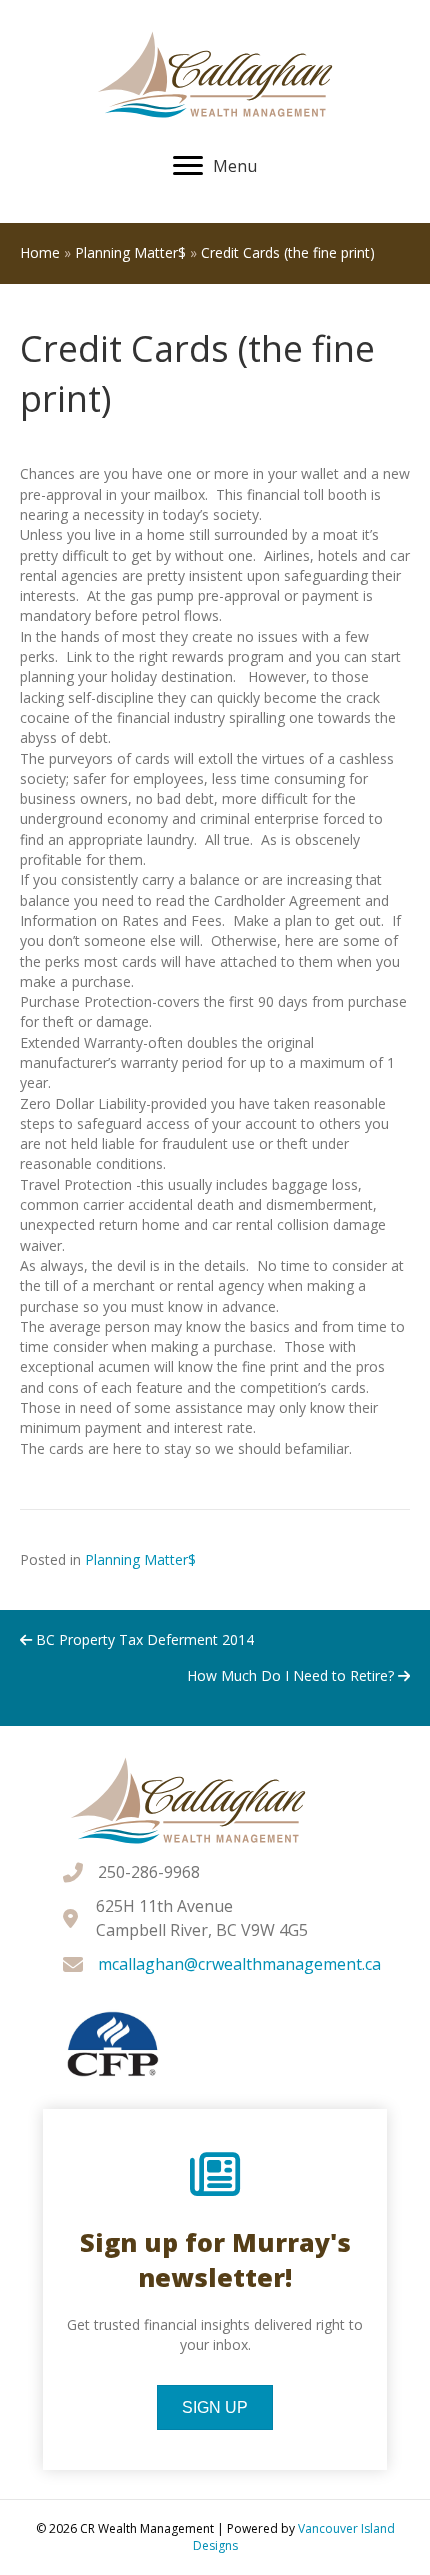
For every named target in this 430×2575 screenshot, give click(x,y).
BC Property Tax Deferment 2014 (143, 1639)
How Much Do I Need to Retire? (292, 1675)
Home (40, 252)
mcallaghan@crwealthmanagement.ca (239, 1964)
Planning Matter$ (130, 252)
